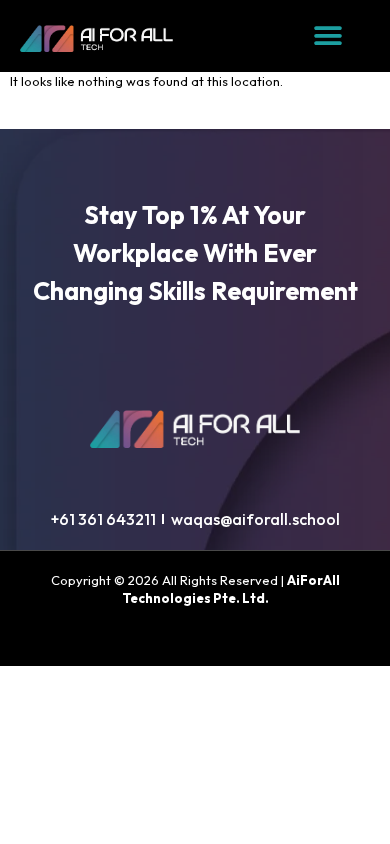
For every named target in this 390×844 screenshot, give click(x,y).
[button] (328, 36)
